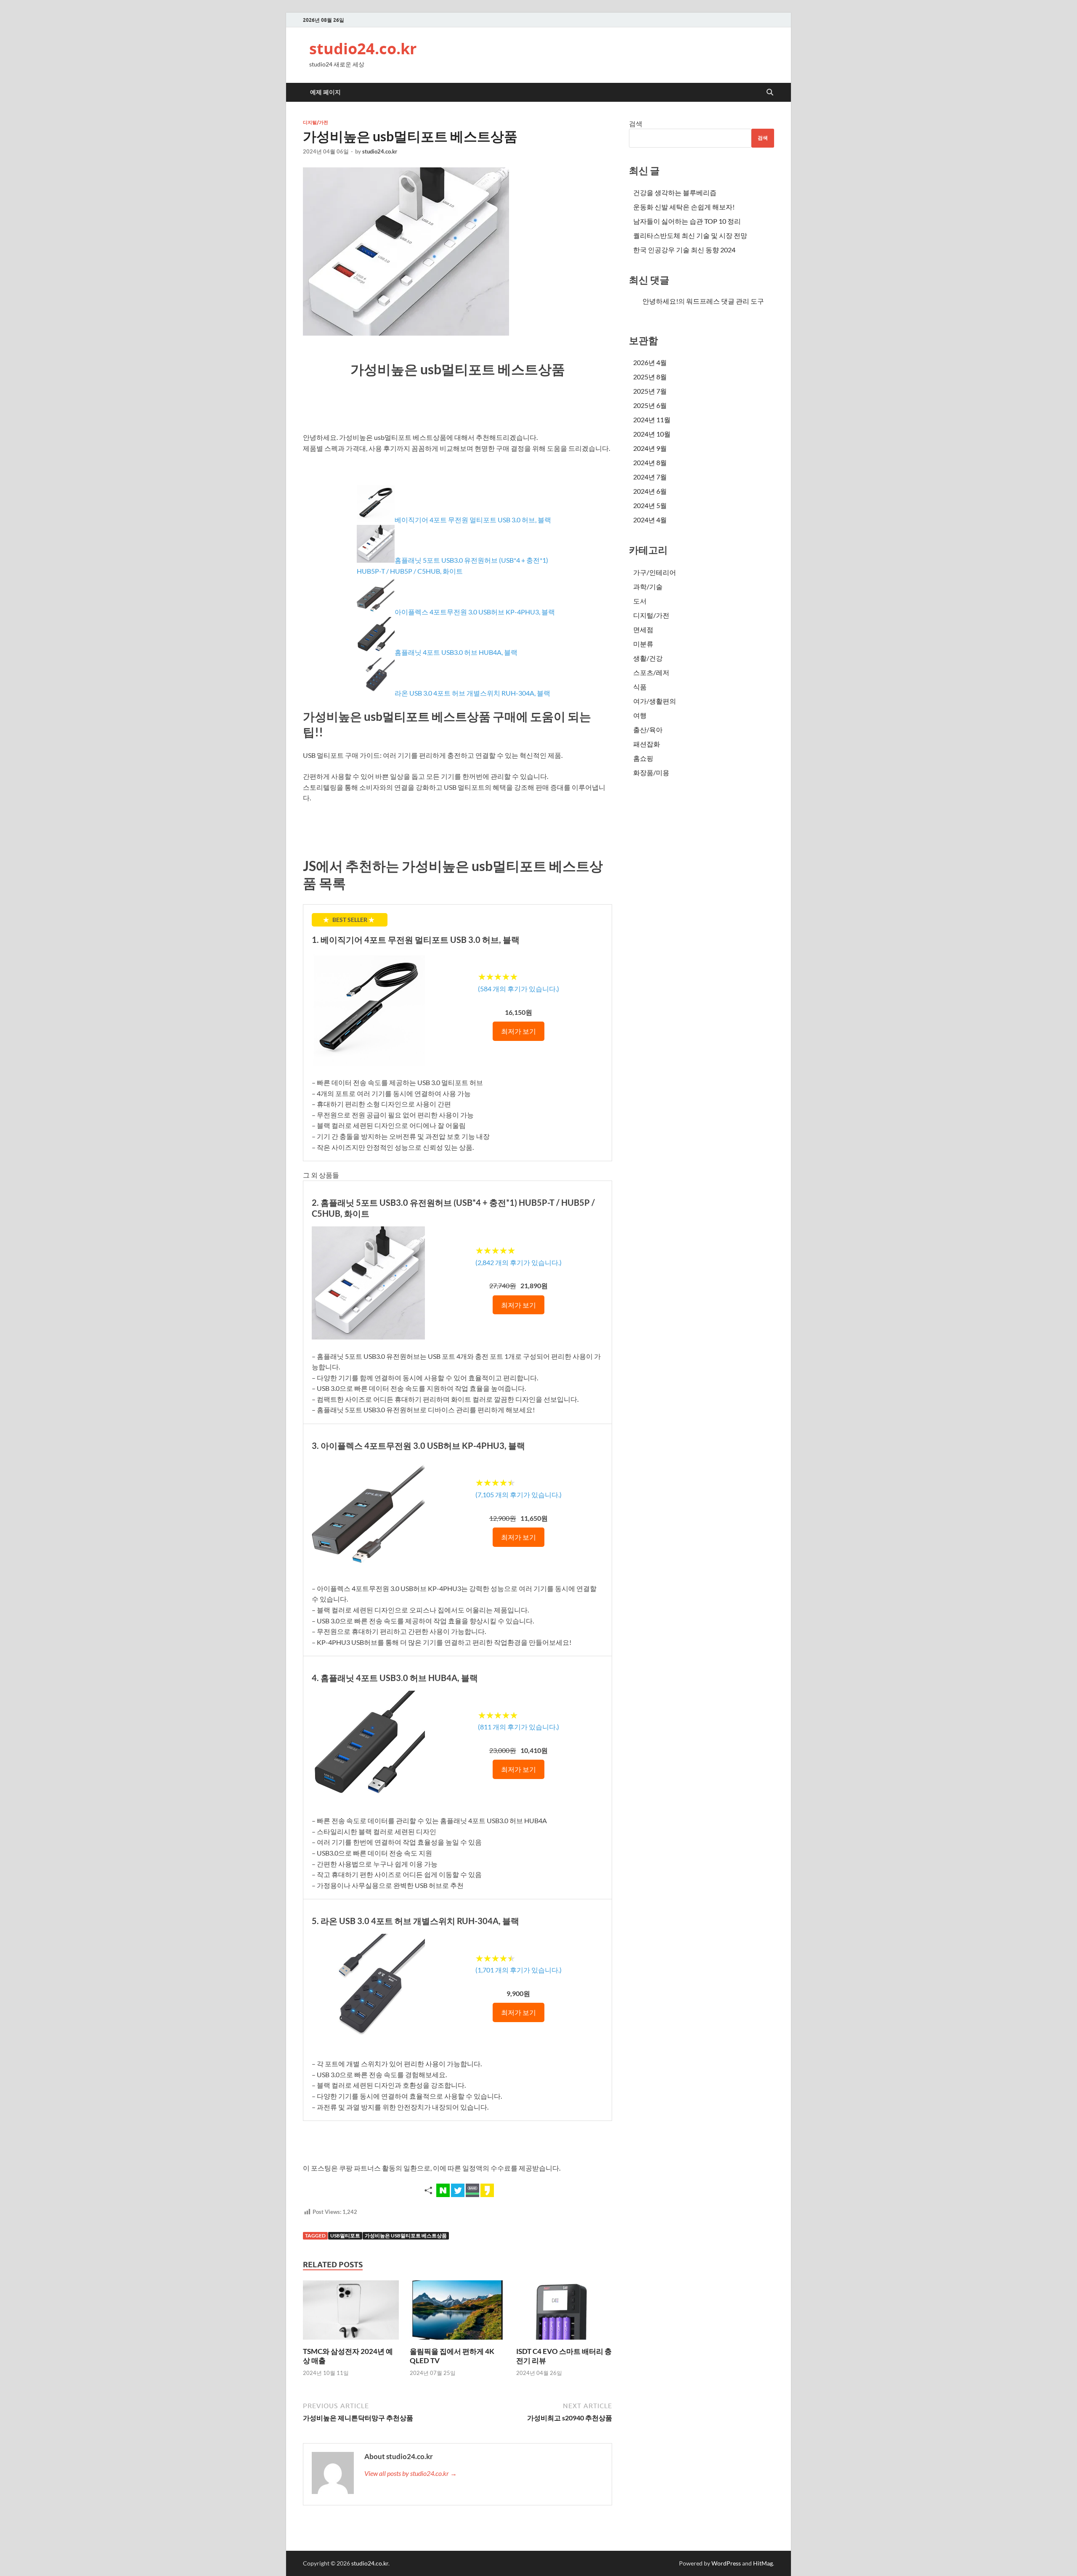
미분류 (643, 644)
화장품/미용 (651, 772)
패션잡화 (647, 744)
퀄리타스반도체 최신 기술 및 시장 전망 (690, 235)
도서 (640, 601)
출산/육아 (648, 729)
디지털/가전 (316, 122)
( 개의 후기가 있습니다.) (519, 989)
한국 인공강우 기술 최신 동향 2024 (684, 250)
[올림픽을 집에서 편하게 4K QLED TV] (458, 2313)
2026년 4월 (650, 362)
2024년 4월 (650, 520)
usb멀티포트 (345, 2236)
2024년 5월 (650, 505)
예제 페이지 (325, 92)
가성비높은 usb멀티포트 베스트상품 (406, 2236)
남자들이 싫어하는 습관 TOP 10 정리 (687, 221)
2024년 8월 (650, 462)
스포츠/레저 (651, 672)
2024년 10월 (652, 434)
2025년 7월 (650, 391)
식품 (640, 687)
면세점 (643, 629)
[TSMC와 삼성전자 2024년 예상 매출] (351, 2313)
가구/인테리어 (655, 572)
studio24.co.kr (363, 49)
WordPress (726, 2563)
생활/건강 (648, 658)
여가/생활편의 (655, 701)
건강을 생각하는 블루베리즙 (675, 192)
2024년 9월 (650, 448)
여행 (640, 715)
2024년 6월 (650, 491)
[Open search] (770, 93)
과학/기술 (648, 586)
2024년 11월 (652, 420)
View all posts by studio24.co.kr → (411, 2473)
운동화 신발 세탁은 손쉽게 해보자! (684, 207)
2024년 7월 (650, 477)
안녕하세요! (660, 301)
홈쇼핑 (643, 758)
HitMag (763, 2563)
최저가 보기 (519, 1031)
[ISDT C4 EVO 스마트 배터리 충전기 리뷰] (564, 2313)
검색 (636, 123)
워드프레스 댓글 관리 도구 (725, 301)
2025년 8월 (650, 377)
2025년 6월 (650, 405)
